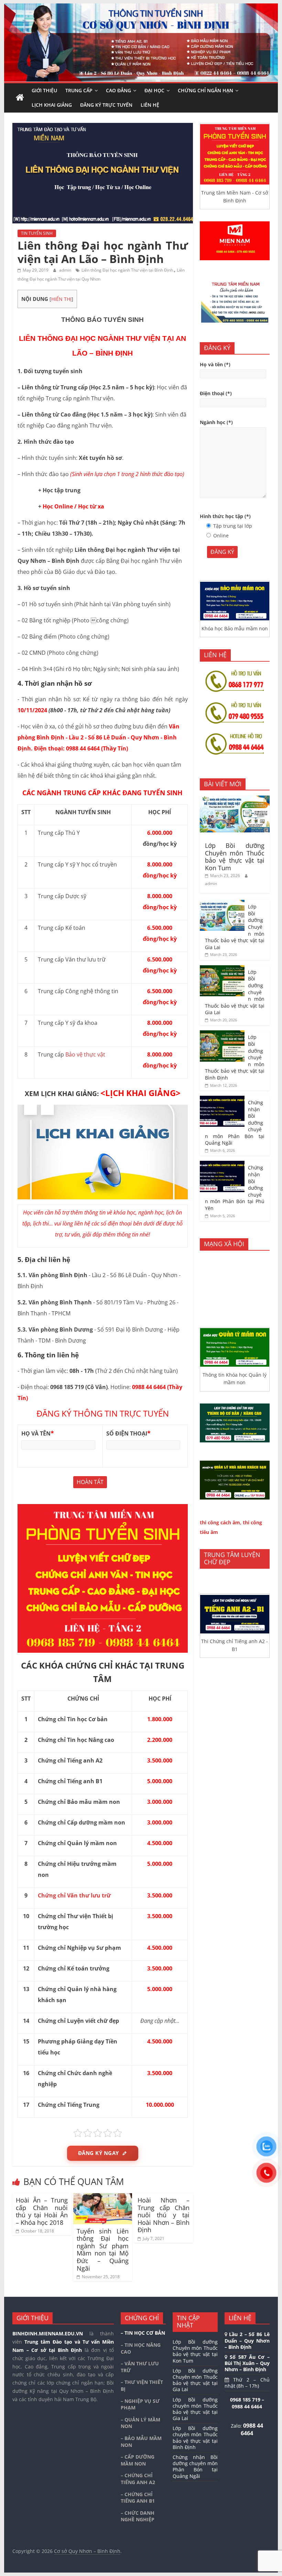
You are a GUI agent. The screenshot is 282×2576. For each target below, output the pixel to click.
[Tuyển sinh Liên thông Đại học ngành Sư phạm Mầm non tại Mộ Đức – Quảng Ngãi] (103, 2197)
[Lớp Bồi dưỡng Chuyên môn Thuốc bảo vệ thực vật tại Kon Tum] (235, 799)
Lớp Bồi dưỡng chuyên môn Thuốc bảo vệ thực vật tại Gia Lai (195, 2409)
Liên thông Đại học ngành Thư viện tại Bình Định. (128, 270)
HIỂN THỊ (61, 299)
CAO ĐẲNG (118, 90)
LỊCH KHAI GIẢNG (52, 105)
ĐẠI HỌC (154, 90)
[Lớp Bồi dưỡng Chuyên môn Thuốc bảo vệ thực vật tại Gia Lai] (222, 903)
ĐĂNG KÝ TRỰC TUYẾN (106, 105)
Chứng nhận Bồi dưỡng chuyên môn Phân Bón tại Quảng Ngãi (195, 2467)
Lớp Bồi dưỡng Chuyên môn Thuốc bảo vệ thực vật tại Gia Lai (195, 2380)
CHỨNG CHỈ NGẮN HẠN (205, 90)
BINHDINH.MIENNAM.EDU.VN (48, 2333)
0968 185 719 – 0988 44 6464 (247, 2403)
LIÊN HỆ (150, 105)
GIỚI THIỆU (44, 90)
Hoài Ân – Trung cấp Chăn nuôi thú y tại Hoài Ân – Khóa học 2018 (42, 2211)
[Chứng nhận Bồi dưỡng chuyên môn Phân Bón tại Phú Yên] (222, 1164)
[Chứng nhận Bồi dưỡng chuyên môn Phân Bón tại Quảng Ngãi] (222, 1099)
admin (66, 270)
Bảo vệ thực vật (85, 1054)
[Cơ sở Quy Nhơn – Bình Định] (20, 98)
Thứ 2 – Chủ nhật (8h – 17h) (247, 2383)
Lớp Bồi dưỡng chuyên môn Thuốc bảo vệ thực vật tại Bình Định (195, 2438)
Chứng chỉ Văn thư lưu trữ (74, 1895)
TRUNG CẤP (79, 90)
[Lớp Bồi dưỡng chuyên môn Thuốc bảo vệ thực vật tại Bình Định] (222, 1034)
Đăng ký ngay (99, 2153)
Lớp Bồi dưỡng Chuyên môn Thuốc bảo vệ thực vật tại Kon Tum (235, 857)
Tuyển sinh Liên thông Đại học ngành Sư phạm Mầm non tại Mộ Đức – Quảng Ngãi (103, 2250)
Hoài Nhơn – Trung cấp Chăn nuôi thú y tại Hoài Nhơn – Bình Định (164, 2215)
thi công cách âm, (221, 1522)
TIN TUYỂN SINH (37, 233)
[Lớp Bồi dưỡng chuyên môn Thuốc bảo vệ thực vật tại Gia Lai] (222, 969)
